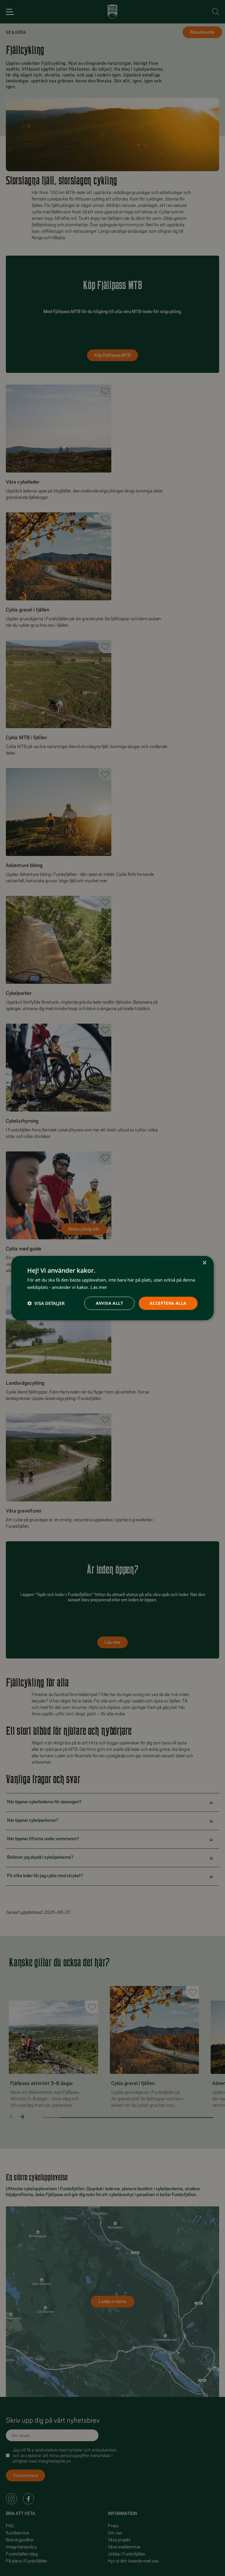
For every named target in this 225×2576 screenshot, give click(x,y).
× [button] (204, 1263)
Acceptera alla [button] (168, 1303)
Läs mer (99, 1287)
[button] (46, 1303)
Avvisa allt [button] (109, 1303)
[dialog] (112, 1288)
